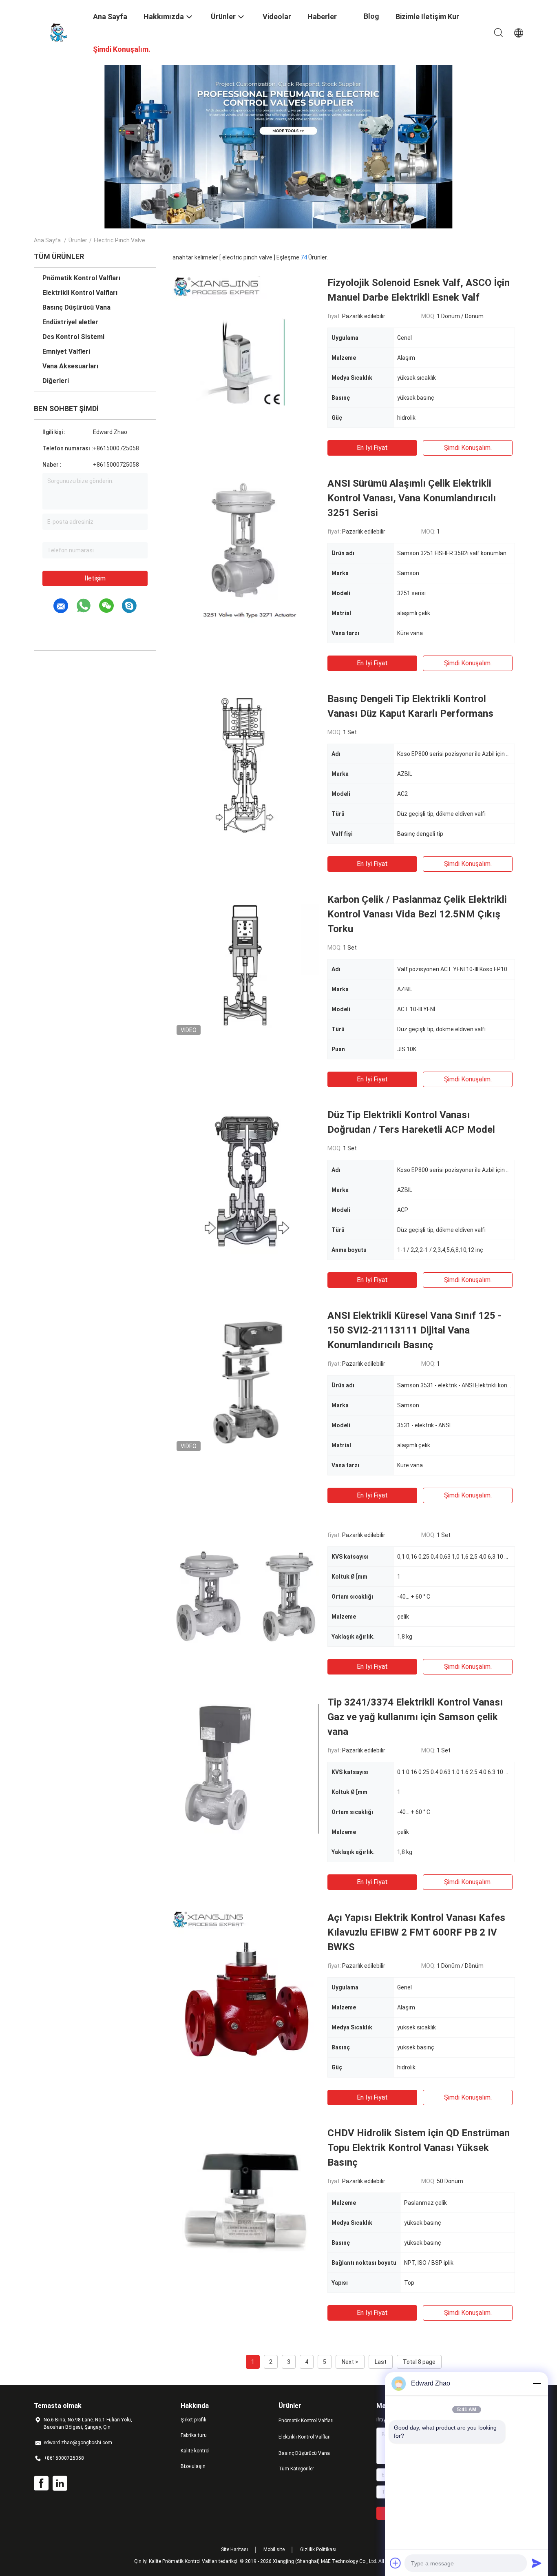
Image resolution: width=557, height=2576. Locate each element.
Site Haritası (234, 2549)
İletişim (95, 578)
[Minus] (537, 2383)
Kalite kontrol (195, 2451)
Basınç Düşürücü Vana (76, 307)
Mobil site (274, 2549)
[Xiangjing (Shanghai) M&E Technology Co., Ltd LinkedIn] (60, 2483)
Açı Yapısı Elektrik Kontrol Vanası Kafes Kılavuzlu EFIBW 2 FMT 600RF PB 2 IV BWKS (416, 1932)
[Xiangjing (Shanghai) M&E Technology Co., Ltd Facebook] (41, 2483)
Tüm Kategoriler (296, 2469)
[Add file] (396, 2563)
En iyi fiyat (372, 448)
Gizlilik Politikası (318, 2549)
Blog (371, 16)
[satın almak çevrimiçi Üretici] (246, 1597)
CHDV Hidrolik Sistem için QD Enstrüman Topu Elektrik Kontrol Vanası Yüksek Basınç (419, 2148)
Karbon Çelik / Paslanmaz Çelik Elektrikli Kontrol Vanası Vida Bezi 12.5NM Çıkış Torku (417, 914)
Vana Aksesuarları (70, 366)
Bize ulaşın (193, 2466)
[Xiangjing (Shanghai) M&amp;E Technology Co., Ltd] (58, 32)
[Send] (537, 2563)
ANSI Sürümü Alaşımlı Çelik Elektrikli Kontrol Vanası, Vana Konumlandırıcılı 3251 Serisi (412, 498)
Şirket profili (193, 2420)
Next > (350, 2362)
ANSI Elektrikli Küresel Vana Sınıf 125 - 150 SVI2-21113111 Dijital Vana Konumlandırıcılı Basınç (414, 1330)
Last (381, 2362)
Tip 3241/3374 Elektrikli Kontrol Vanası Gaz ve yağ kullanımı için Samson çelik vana (415, 1717)
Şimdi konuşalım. (468, 448)
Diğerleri (56, 381)
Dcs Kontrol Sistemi (73, 337)
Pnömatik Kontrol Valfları (81, 278)
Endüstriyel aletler (70, 322)
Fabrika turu (194, 2435)
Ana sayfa (47, 240)
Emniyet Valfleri (66, 351)
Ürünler (78, 240)
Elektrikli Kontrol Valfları (80, 293)
